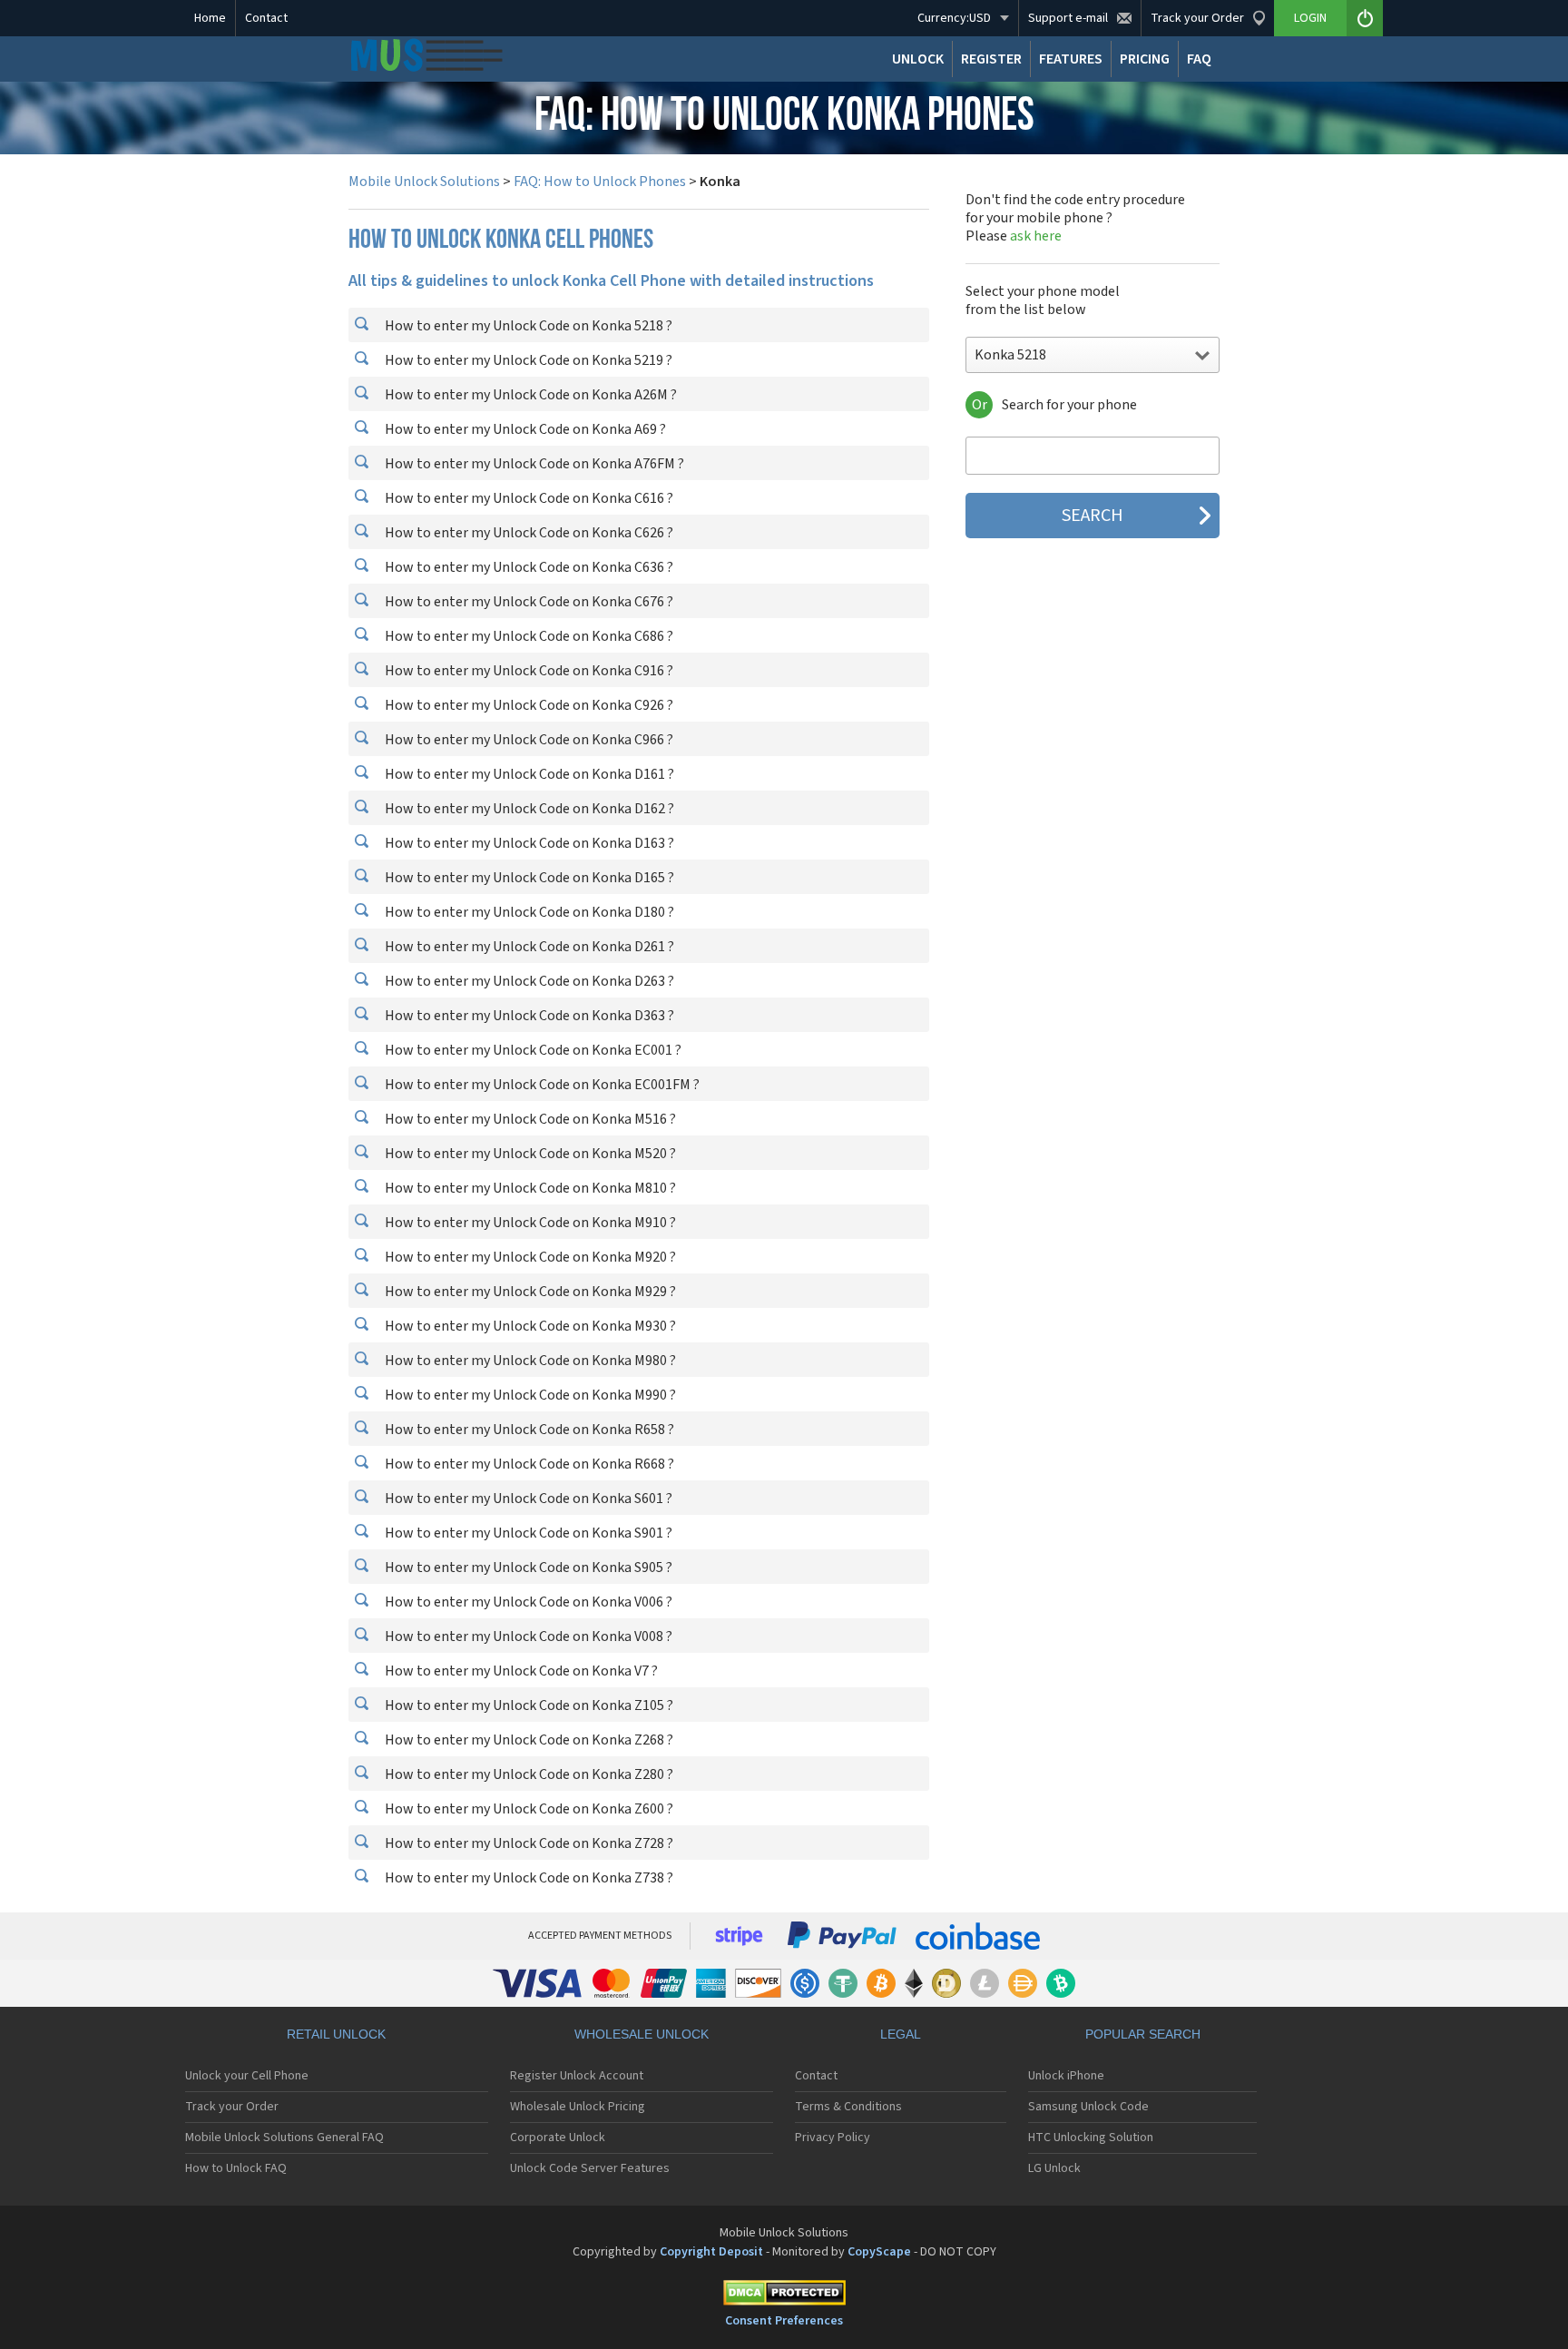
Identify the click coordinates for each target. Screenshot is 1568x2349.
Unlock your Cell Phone (247, 2076)
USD (954, 18)
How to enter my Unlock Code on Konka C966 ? (528, 740)
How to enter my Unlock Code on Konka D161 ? (528, 774)
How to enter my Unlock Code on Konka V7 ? (520, 1671)
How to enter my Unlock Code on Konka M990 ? (529, 1395)
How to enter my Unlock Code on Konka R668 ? (528, 1464)
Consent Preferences (784, 2321)
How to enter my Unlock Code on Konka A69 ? (524, 429)
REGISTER (991, 59)
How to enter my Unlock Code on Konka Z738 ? (528, 1878)
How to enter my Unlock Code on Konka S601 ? (527, 1499)
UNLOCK (918, 59)
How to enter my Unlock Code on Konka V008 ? (527, 1636)
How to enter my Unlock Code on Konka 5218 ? (527, 326)
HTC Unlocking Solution (1091, 2138)
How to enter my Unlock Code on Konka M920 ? (529, 1257)
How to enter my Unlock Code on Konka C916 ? (528, 671)
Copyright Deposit (711, 2252)
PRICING (1145, 59)
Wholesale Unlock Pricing (578, 2107)
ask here (1036, 236)
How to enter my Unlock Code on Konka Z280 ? (528, 1774)
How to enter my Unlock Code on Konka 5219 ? (527, 360)
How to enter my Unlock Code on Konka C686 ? (528, 636)
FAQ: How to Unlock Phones (600, 182)
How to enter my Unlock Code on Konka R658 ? (528, 1430)
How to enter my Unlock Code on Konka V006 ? (527, 1602)
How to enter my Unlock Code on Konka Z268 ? (528, 1740)
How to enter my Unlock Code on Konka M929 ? (529, 1292)
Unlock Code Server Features (590, 2168)
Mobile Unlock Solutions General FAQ (284, 2138)
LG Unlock (1054, 2168)
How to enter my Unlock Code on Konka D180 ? (528, 912)
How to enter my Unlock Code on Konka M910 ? (529, 1223)
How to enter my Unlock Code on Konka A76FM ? (533, 464)
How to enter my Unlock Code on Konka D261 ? (528, 947)
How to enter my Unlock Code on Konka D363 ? (528, 1016)
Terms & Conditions (848, 2107)
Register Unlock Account (577, 2076)
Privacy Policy (833, 2138)
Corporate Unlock (558, 2138)
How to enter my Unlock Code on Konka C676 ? (528, 602)
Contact (266, 18)
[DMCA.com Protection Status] (784, 2296)
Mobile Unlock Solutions (424, 182)
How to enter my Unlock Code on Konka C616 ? (528, 498)
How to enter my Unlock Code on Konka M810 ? (529, 1188)
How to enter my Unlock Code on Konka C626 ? (528, 533)
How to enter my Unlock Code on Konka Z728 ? (528, 1843)
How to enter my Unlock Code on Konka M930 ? (529, 1326)
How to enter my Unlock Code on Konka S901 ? (527, 1533)
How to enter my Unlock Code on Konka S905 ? (527, 1568)
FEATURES (1071, 59)
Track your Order (232, 2107)
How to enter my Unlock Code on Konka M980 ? (529, 1361)
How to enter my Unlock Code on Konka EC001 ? (532, 1050)
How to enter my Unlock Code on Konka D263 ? (528, 981)
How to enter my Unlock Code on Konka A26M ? (529, 395)
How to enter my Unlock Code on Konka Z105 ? (528, 1705)
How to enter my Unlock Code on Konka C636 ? (528, 567)
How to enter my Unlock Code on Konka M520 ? (529, 1154)
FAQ (1199, 59)
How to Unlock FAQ (236, 2168)
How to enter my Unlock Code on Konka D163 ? (528, 843)
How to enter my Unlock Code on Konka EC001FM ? (541, 1085)
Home (210, 18)
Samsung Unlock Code (1088, 2107)
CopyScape (879, 2252)
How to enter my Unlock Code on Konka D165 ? (528, 878)
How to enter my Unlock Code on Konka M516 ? (529, 1119)
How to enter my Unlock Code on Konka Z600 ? (528, 1809)
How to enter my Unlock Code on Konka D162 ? (528, 809)
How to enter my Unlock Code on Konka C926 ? (528, 705)
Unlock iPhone (1066, 2076)
